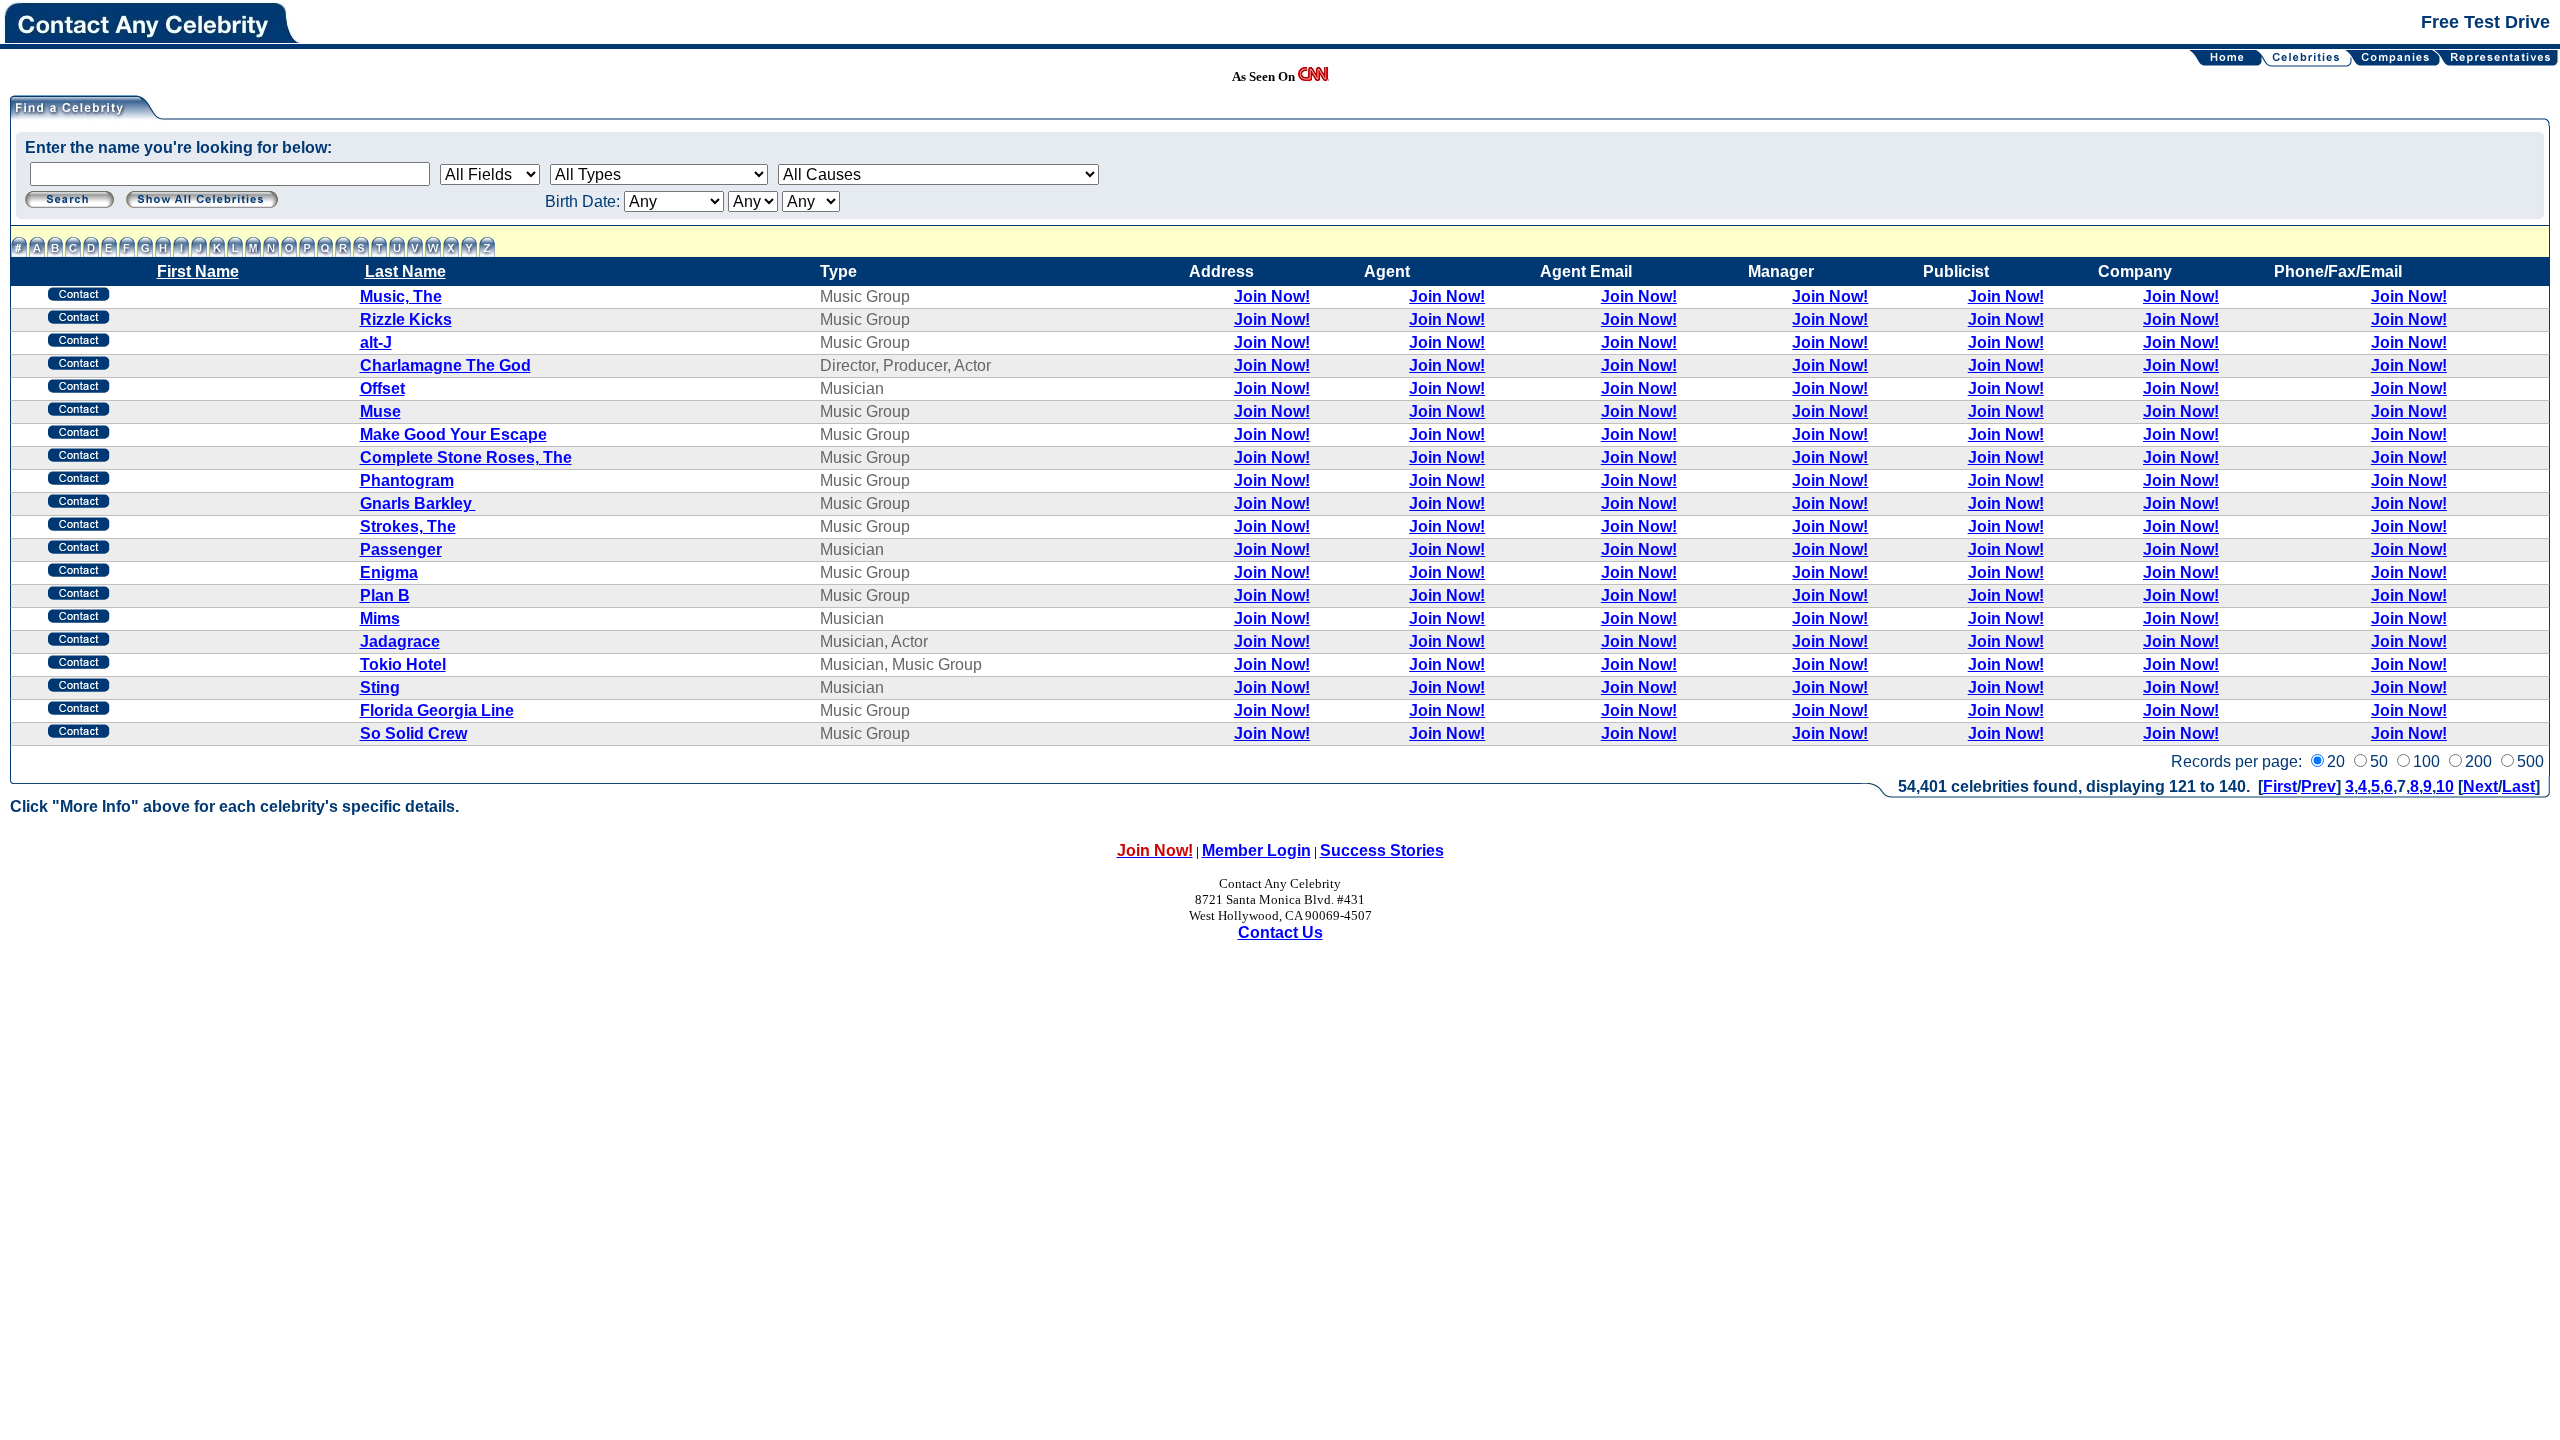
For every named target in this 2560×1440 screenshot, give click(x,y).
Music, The (401, 296)
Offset (382, 388)
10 (2445, 786)
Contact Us (1280, 932)
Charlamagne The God (445, 365)
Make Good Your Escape (453, 434)
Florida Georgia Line (437, 710)
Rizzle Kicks (406, 319)
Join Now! (1272, 296)
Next (2480, 786)
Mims (380, 618)
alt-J (376, 342)
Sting (380, 687)
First (2280, 786)
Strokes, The (408, 526)
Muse (380, 411)
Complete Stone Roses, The (466, 457)
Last (2518, 786)
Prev (2318, 786)
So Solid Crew (413, 733)
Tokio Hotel (403, 664)
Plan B (385, 595)
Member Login (1256, 850)
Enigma (389, 572)
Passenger (401, 549)
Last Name (405, 271)
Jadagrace (400, 641)
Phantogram (407, 480)
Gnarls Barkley (418, 503)
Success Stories (1382, 850)
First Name (198, 271)
